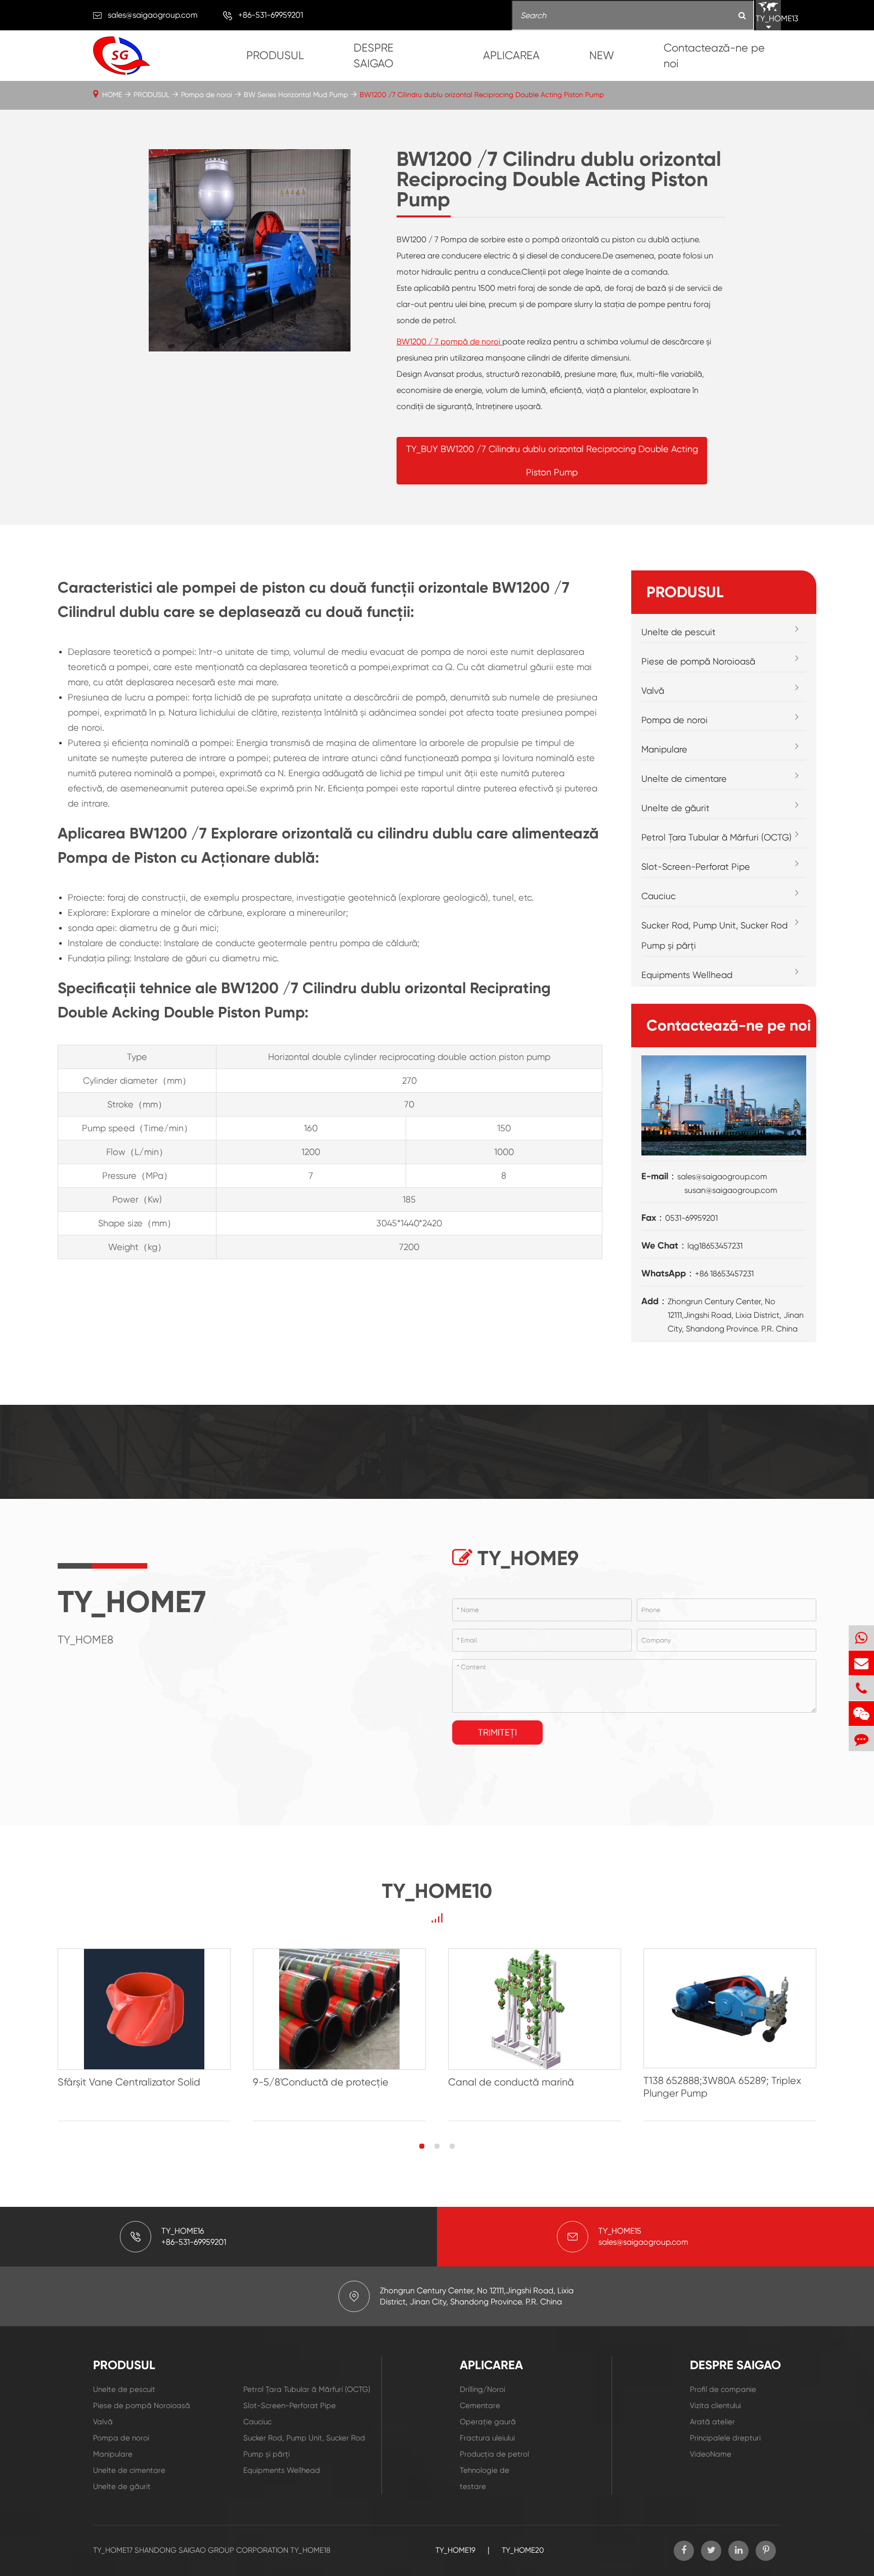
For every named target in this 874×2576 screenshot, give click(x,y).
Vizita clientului (715, 2406)
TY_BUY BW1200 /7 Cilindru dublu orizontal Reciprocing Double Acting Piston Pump (552, 460)
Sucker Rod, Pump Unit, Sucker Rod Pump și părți (714, 935)
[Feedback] (861, 1739)
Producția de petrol (494, 2454)
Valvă (653, 691)
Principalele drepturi (725, 2438)
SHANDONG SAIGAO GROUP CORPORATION (211, 2550)
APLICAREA (511, 55)
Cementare (480, 2406)
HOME (112, 95)
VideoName (711, 2454)
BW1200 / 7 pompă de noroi (449, 342)
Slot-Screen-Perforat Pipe (696, 867)
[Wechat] (861, 1714)
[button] (422, 2146)
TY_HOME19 (455, 2550)
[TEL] (861, 1688)
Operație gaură (488, 2422)
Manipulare (664, 749)
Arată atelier (712, 2422)
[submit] (742, 16)
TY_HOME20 (523, 2550)
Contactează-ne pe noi (714, 56)
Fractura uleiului (487, 2438)
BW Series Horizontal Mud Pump (296, 95)
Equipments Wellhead (687, 975)
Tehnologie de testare (485, 2478)
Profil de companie (723, 2389)
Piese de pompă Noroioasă (698, 661)
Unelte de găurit (675, 808)
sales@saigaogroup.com (153, 15)
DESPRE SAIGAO (374, 56)
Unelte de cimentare (684, 779)
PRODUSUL (275, 55)
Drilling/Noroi (483, 2389)
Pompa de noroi (207, 95)
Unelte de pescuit (679, 632)
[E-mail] (861, 1663)
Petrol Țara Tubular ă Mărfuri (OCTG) (716, 837)
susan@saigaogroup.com (731, 1190)
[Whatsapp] (861, 1638)
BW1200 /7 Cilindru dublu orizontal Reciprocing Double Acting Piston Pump (482, 95)
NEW (602, 55)
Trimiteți (497, 1732)
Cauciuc (659, 896)
